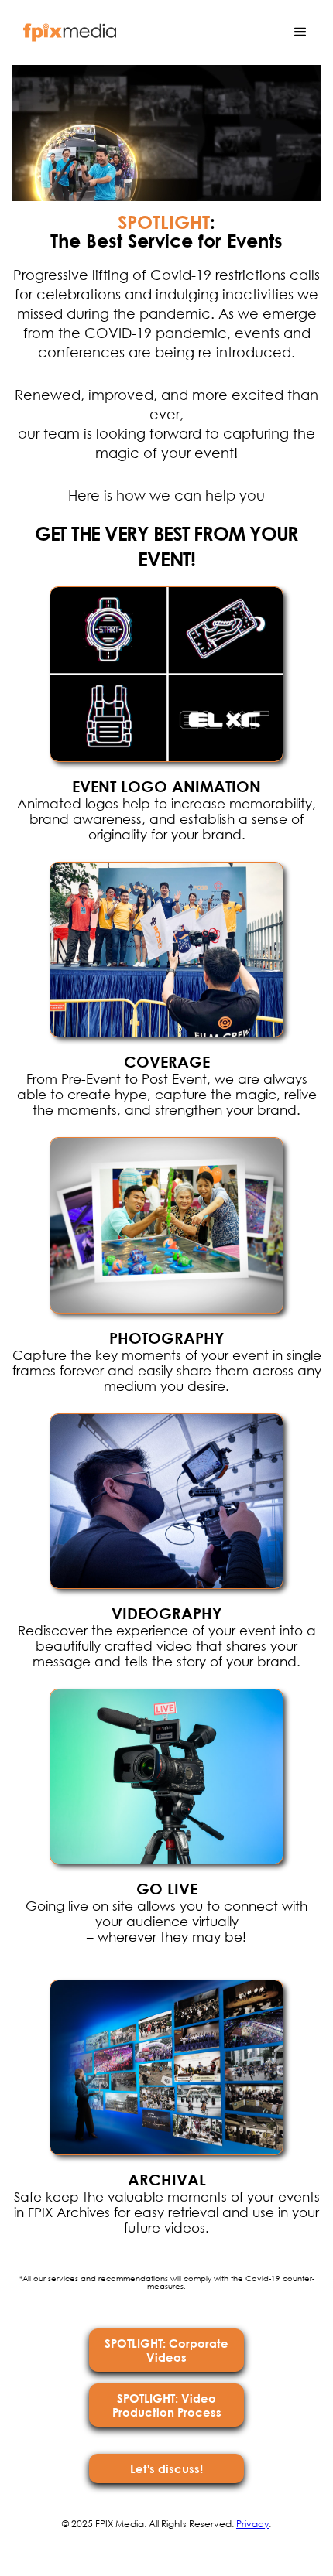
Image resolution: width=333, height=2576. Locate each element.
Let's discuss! (166, 2468)
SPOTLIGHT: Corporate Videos (166, 2350)
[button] (300, 32)
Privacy (252, 2524)
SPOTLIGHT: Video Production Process (167, 2405)
